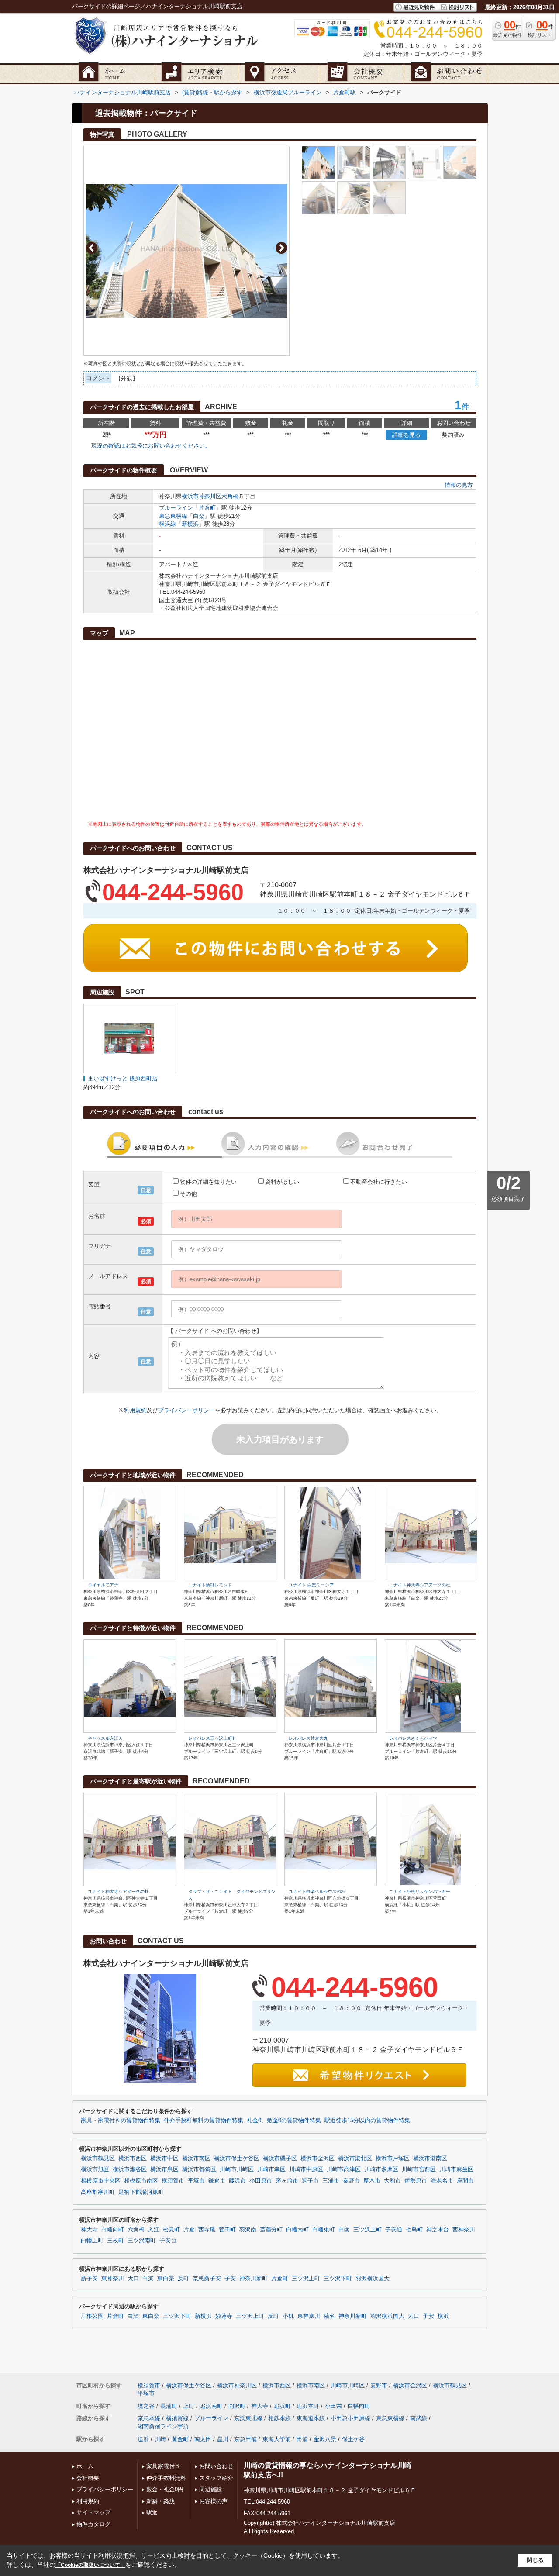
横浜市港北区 (355, 2159)
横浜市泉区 (164, 2169)
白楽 (199, 516)
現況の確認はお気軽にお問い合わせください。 (151, 446)
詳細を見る (406, 435)
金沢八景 (325, 2439)
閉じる (535, 2560)
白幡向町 (113, 2230)
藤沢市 (237, 2181)
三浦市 (331, 2181)
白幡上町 (92, 2241)
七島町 (414, 2230)
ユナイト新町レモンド (210, 1585)
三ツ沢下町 (338, 2279)
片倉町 (207, 508)
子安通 (394, 2230)
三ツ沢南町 (142, 2241)
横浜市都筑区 (199, 2169)
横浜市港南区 (430, 2159)
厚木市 (372, 2181)
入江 (154, 2230)
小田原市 (261, 2181)
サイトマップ (93, 2512)
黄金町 (180, 2439)
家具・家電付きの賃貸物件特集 (121, 2121)
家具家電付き (163, 2466)
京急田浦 (245, 2439)
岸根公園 (92, 2316)
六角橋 (230, 496)
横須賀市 (173, 2181)
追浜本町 (308, 2406)
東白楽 (166, 2279)
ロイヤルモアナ (103, 1585)
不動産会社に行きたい (379, 1182)
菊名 (329, 2316)
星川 (223, 2439)
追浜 (143, 2439)
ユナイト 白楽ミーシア (311, 1585)
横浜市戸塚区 (393, 2159)
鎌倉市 (217, 2181)
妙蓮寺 (224, 2316)
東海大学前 (277, 2439)
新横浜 (190, 524)
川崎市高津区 (344, 2169)
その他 (188, 1194)
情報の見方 (459, 485)
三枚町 (116, 2241)
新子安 (89, 2279)
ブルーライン (176, 508)
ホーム (85, 2466)
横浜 (443, 2316)
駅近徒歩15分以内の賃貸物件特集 (367, 2121)
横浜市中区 (164, 2159)
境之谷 (146, 2406)
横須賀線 (177, 2418)
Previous (91, 248)
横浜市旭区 (95, 2169)
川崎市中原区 (306, 2169)
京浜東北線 (248, 2418)
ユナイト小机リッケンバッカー (420, 1891)
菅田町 (227, 2230)
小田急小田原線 (350, 2418)
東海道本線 (311, 2418)
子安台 (168, 2241)
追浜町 (282, 2406)
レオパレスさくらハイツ (413, 1738)
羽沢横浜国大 (373, 2279)
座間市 (465, 2181)
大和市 (392, 2181)
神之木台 (438, 2230)
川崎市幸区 (271, 2169)
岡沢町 (237, 2406)
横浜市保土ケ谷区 (237, 2159)
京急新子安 (207, 2279)
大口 (133, 2279)
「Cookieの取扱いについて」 (90, 2565)
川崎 (160, 2439)
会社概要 (88, 2478)
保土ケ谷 (353, 2439)
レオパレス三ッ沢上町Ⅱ (212, 1738)
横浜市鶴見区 (98, 2159)
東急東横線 (173, 516)
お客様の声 (213, 2501)
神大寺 (89, 2230)
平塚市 (196, 2181)
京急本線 (149, 2418)
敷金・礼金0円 (165, 2489)
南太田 (203, 2439)
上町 (189, 2406)
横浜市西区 (133, 2159)
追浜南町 (211, 2406)
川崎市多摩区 (381, 2169)
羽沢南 (248, 2230)
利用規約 (135, 1410)
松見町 (171, 2230)
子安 (230, 2279)
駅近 (152, 2512)
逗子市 (310, 2181)
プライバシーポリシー (186, 1410)
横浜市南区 (196, 2159)
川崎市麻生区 (456, 2169)
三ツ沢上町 (367, 2230)
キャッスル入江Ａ (105, 1738)
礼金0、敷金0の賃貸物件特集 (284, 2121)
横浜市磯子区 (280, 2159)
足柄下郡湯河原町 (141, 2192)
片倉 (189, 2230)
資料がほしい (282, 1182)
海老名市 (442, 2181)
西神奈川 (464, 2230)
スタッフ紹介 (216, 2478)
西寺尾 (207, 2230)
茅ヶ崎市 (287, 2181)
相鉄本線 (279, 2418)
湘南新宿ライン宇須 (163, 2426)
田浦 (302, 2439)
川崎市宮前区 (419, 2169)
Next (281, 248)
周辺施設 (210, 2489)
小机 (288, 2316)
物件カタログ (93, 2524)
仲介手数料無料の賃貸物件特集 (204, 2121)
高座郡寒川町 (98, 2192)
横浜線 (167, 524)
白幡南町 (297, 2230)
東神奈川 (113, 2279)
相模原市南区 (141, 2181)
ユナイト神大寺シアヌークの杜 (420, 1585)
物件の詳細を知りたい (208, 1182)
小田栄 (333, 2406)
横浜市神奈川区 (202, 496)
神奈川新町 (254, 2279)
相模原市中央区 (101, 2181)
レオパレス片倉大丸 (308, 1738)
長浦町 (169, 2406)
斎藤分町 (271, 2230)
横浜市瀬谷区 (130, 2169)
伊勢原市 (416, 2181)
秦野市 (351, 2181)
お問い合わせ (216, 2466)
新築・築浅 (160, 2501)
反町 (183, 2279)
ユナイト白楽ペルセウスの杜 (317, 1891)
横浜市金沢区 (317, 2159)
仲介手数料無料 (166, 2478)
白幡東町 (324, 2230)
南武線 (419, 2418)
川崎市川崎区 (237, 2169)
